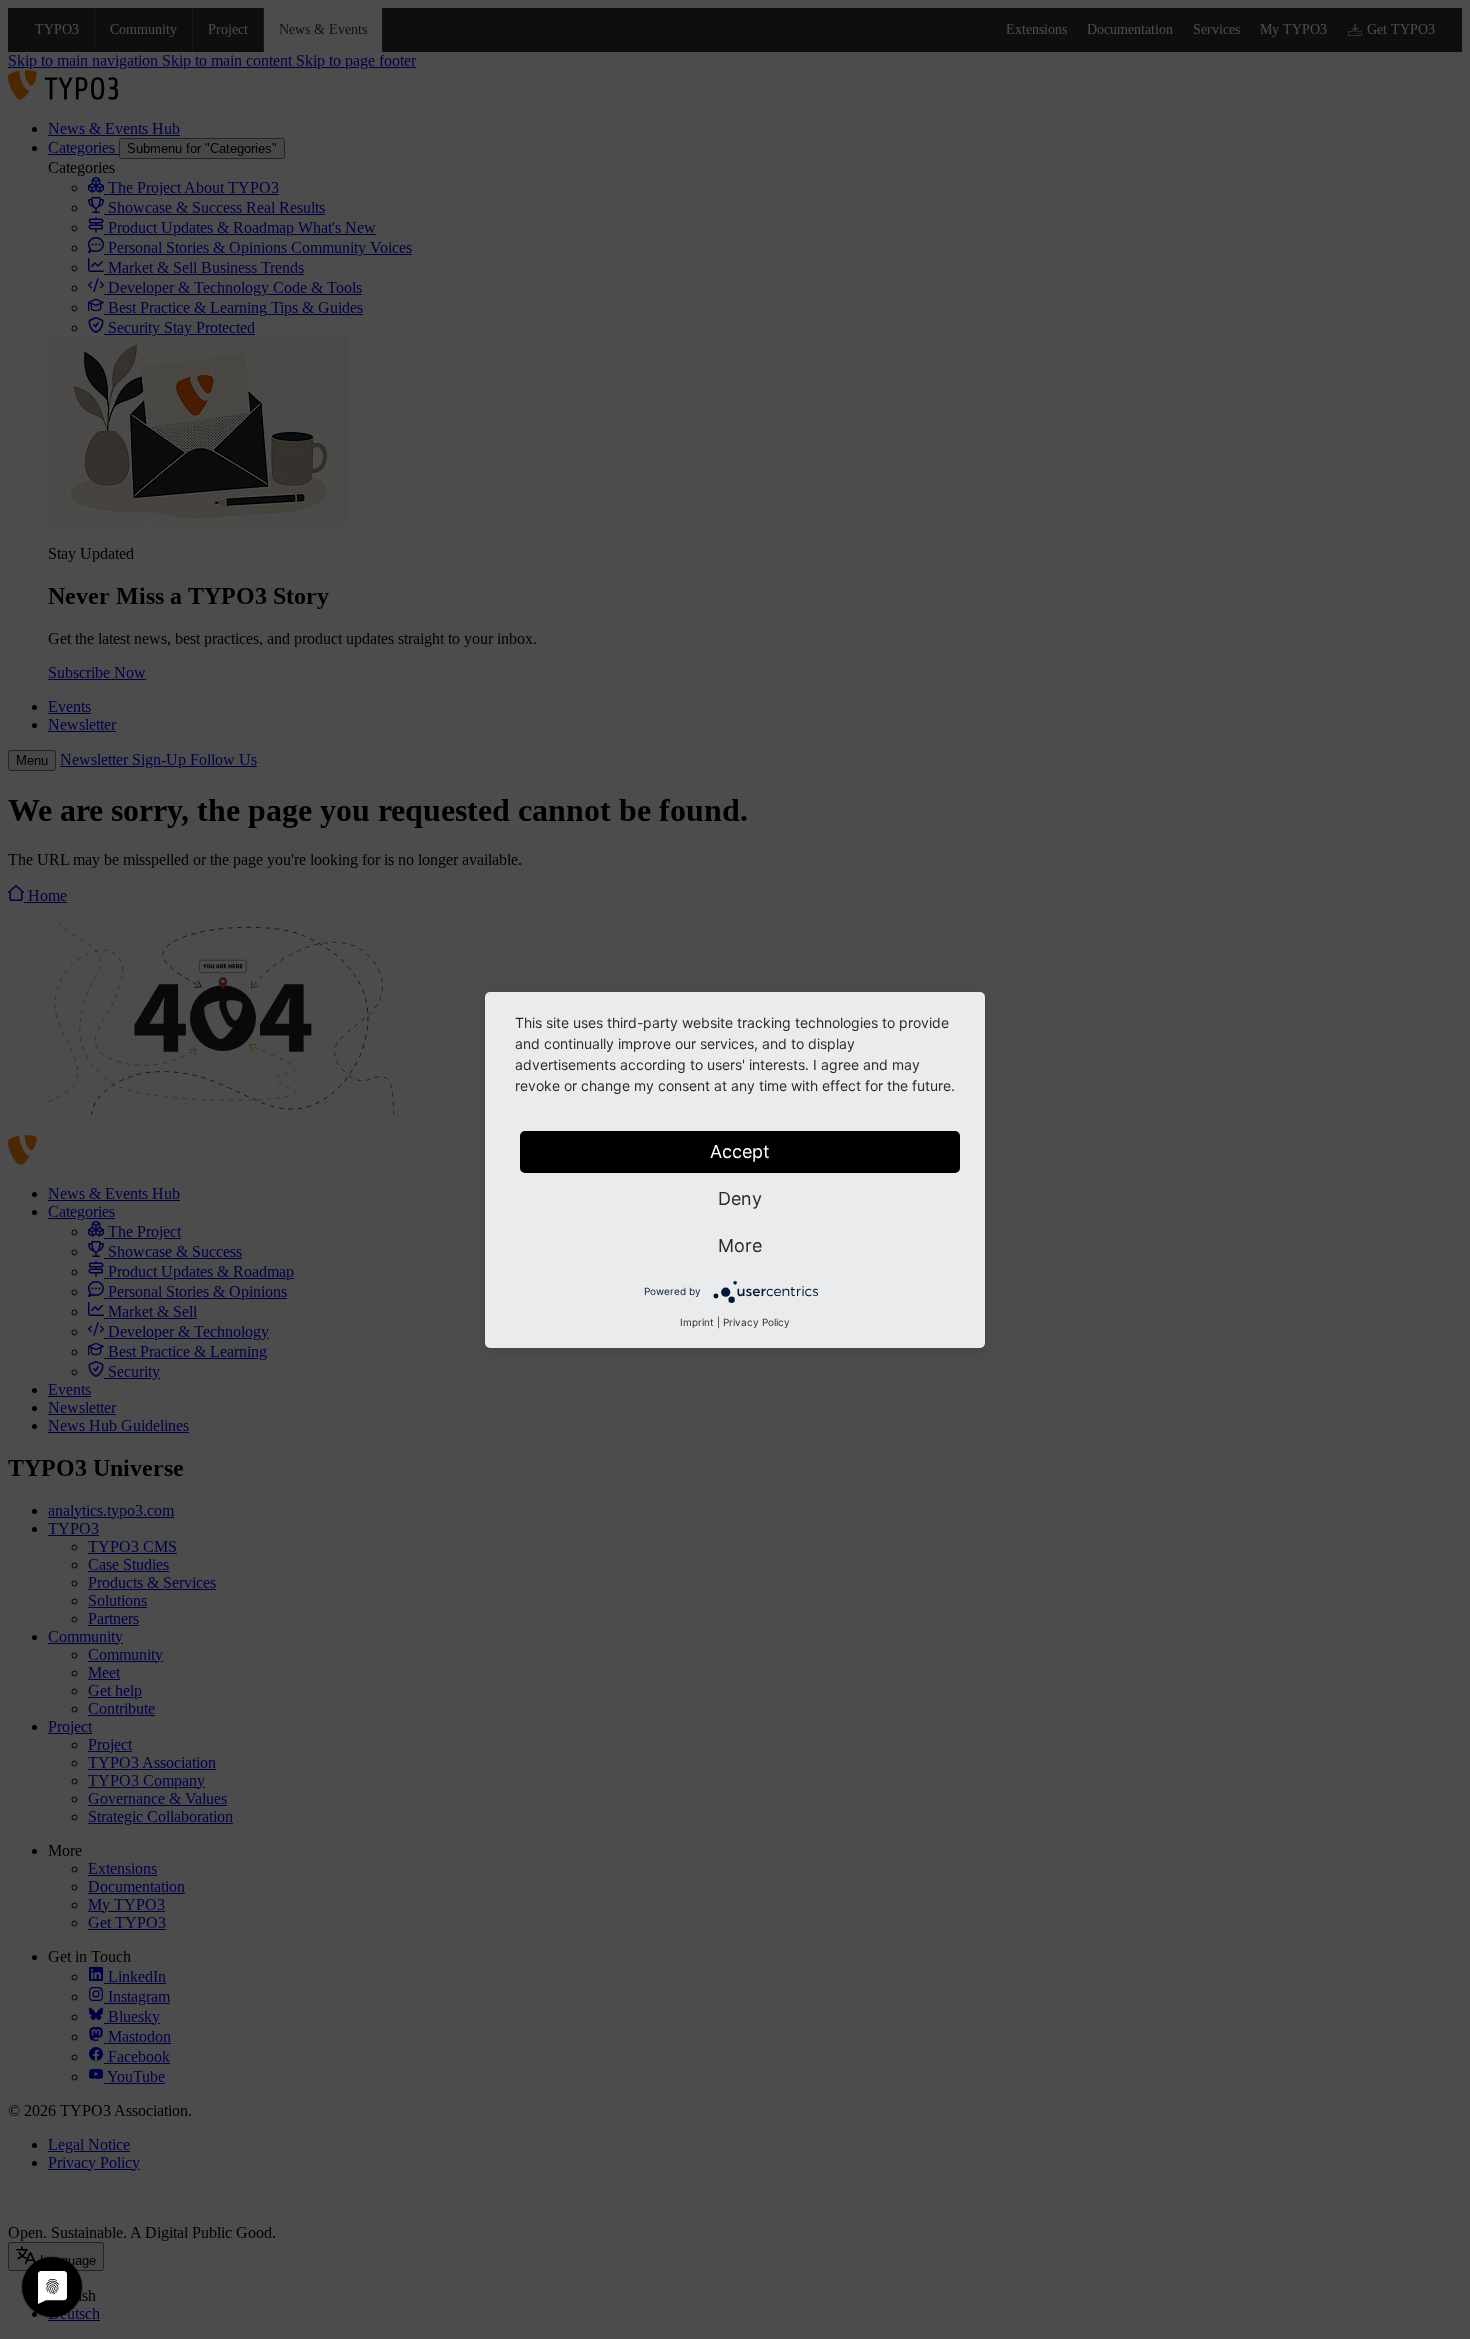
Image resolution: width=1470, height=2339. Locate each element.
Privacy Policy (756, 1322)
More (740, 1245)
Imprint (697, 1322)
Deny (740, 1198)
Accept (740, 1151)
